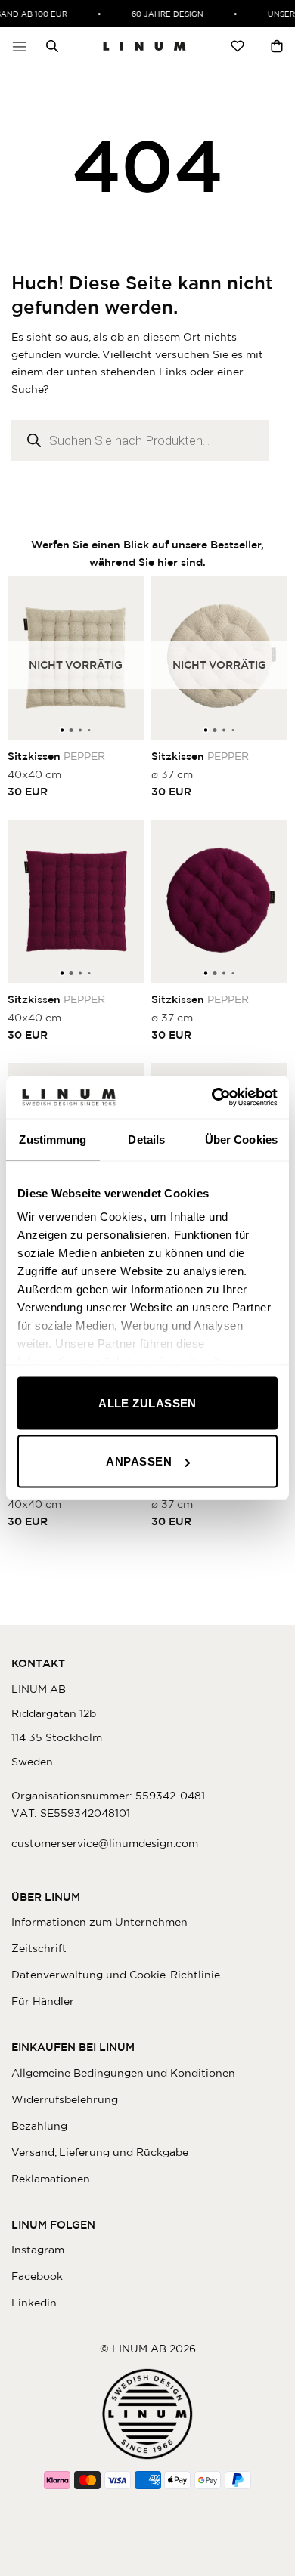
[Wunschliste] (238, 46)
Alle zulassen (147, 1402)
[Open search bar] (52, 46)
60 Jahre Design (162, 14)
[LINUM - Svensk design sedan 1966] (144, 46)
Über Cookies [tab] (241, 1139)
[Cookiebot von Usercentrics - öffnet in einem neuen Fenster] (212, 1098)
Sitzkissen (56, 756)
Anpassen (139, 1461)
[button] (20, 46)
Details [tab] (146, 1139)
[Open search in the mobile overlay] (48, 46)
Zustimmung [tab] (53, 1139)
